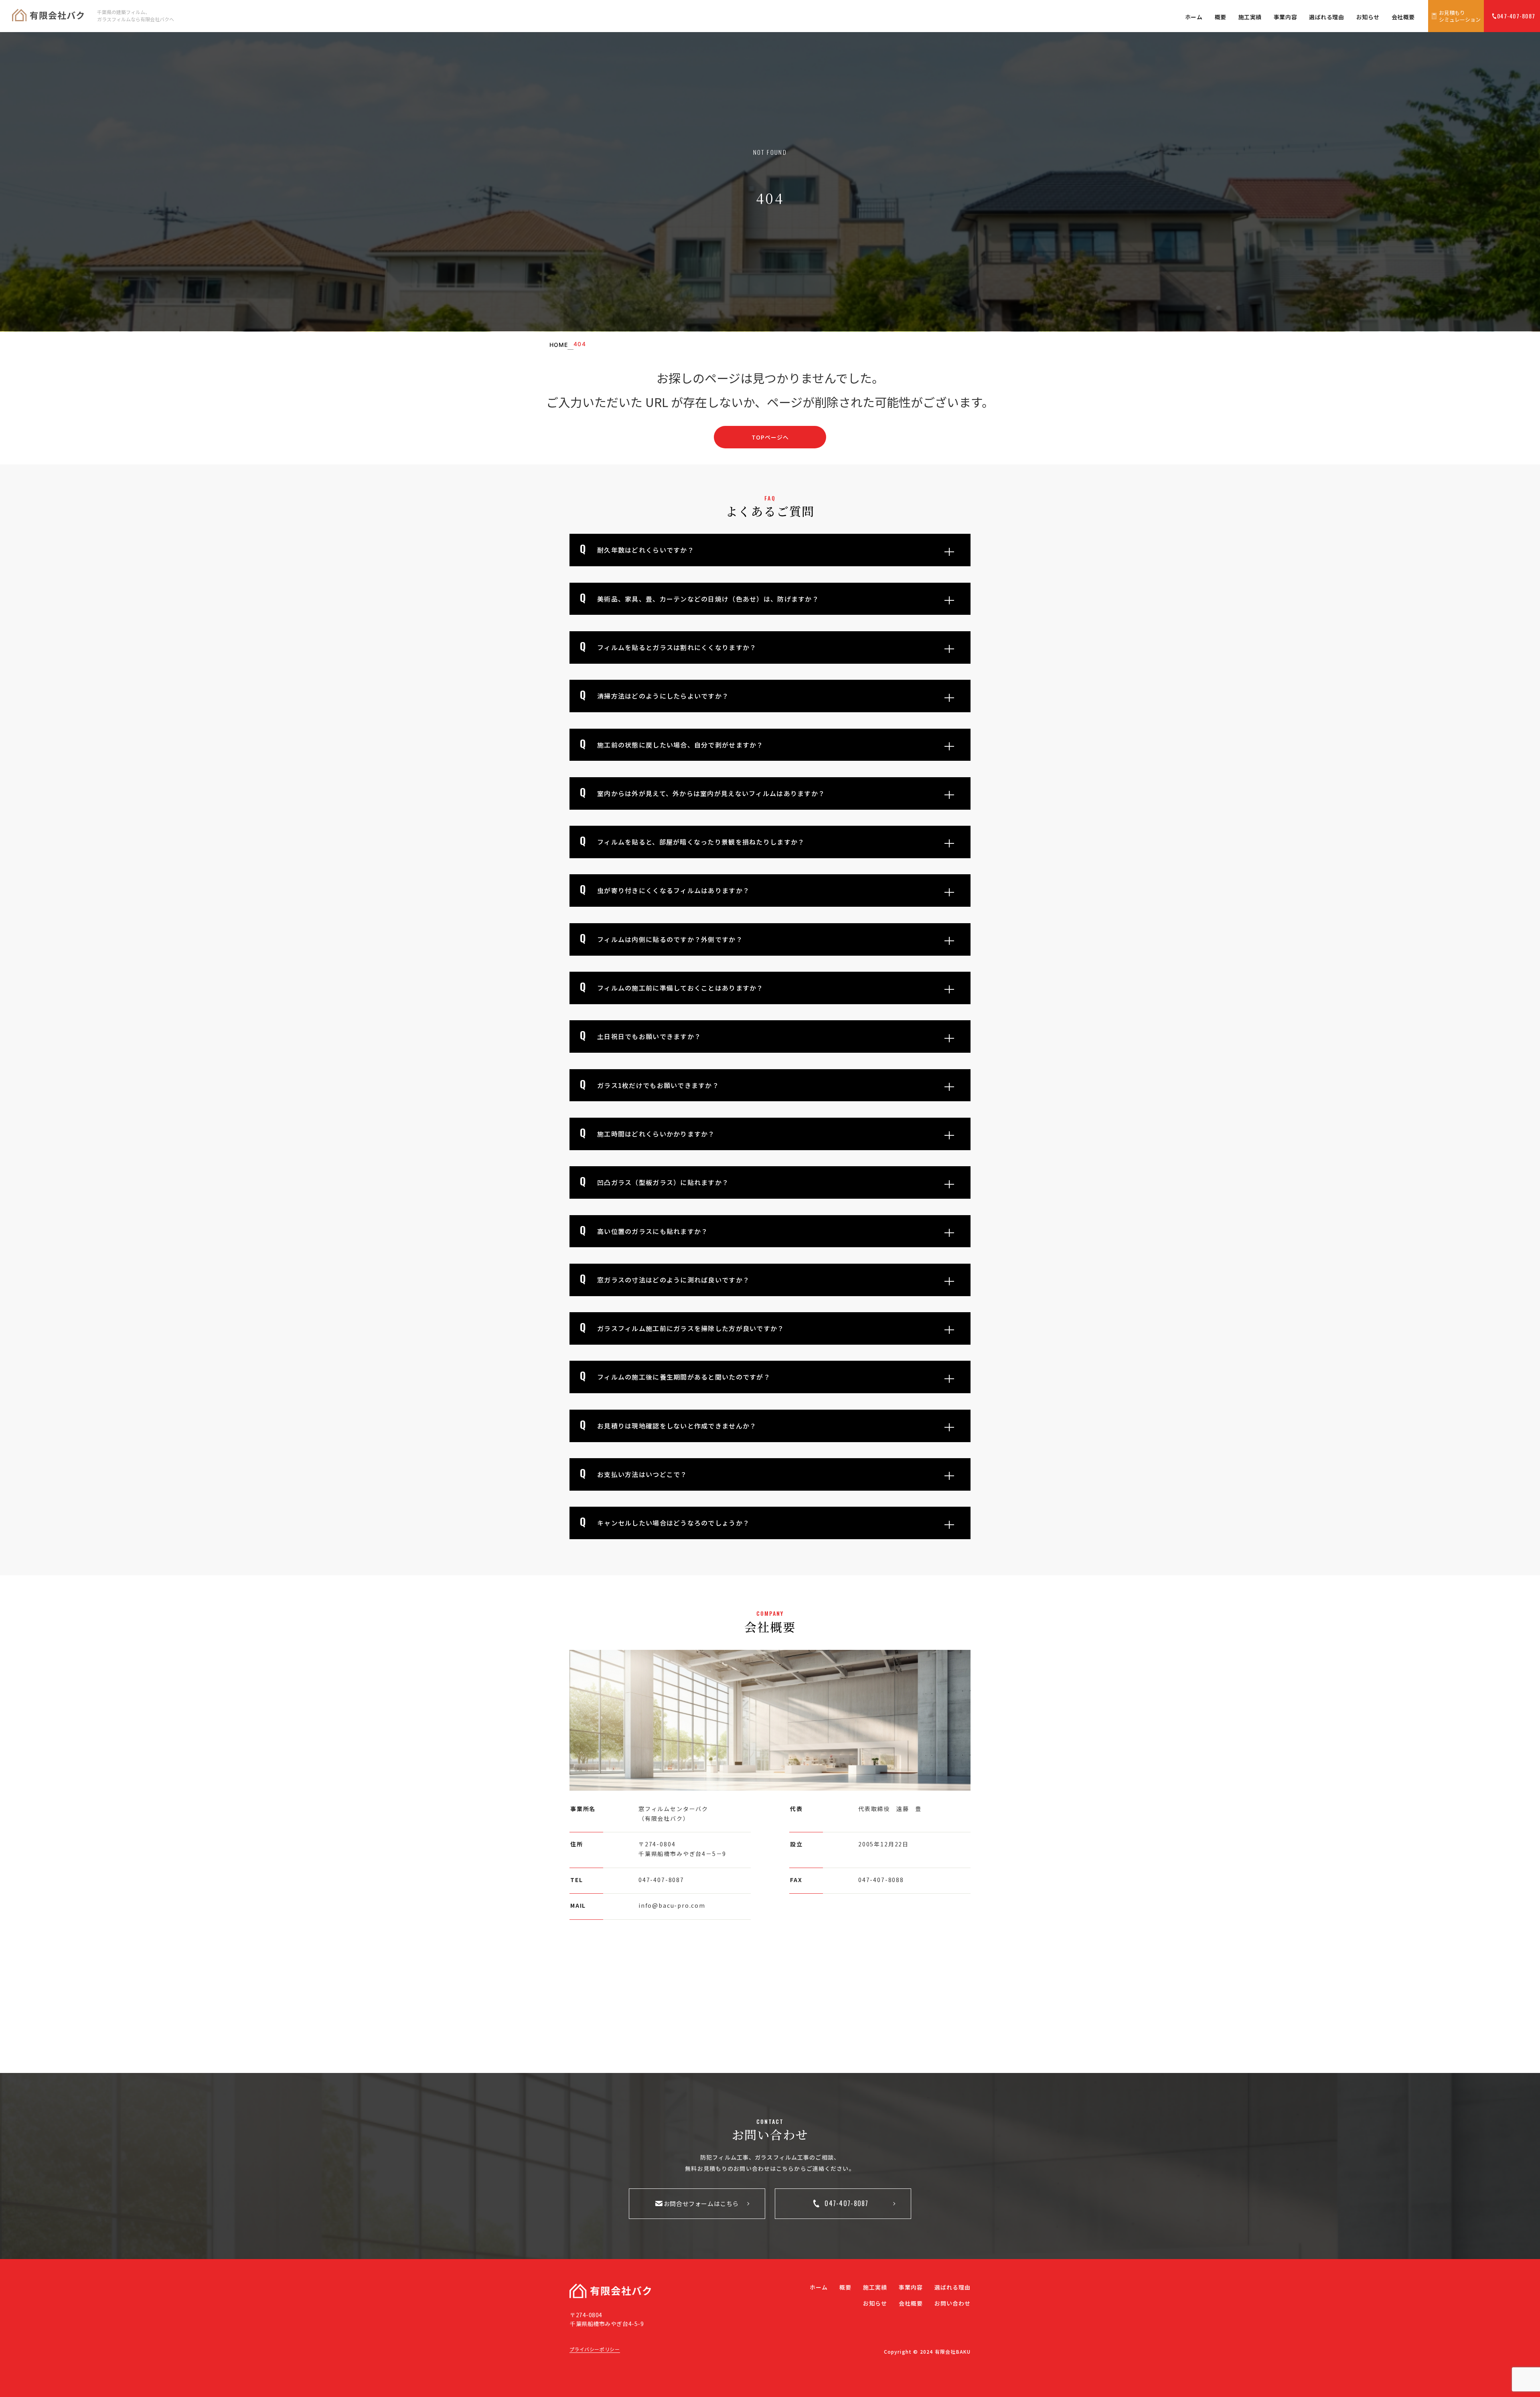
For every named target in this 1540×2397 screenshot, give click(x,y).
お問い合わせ (953, 2303)
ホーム (1194, 17)
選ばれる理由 (1326, 17)
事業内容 (1285, 17)
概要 (1221, 17)
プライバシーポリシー (595, 2349)
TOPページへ (770, 437)
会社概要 (1403, 17)
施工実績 (1250, 17)
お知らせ (1368, 17)
